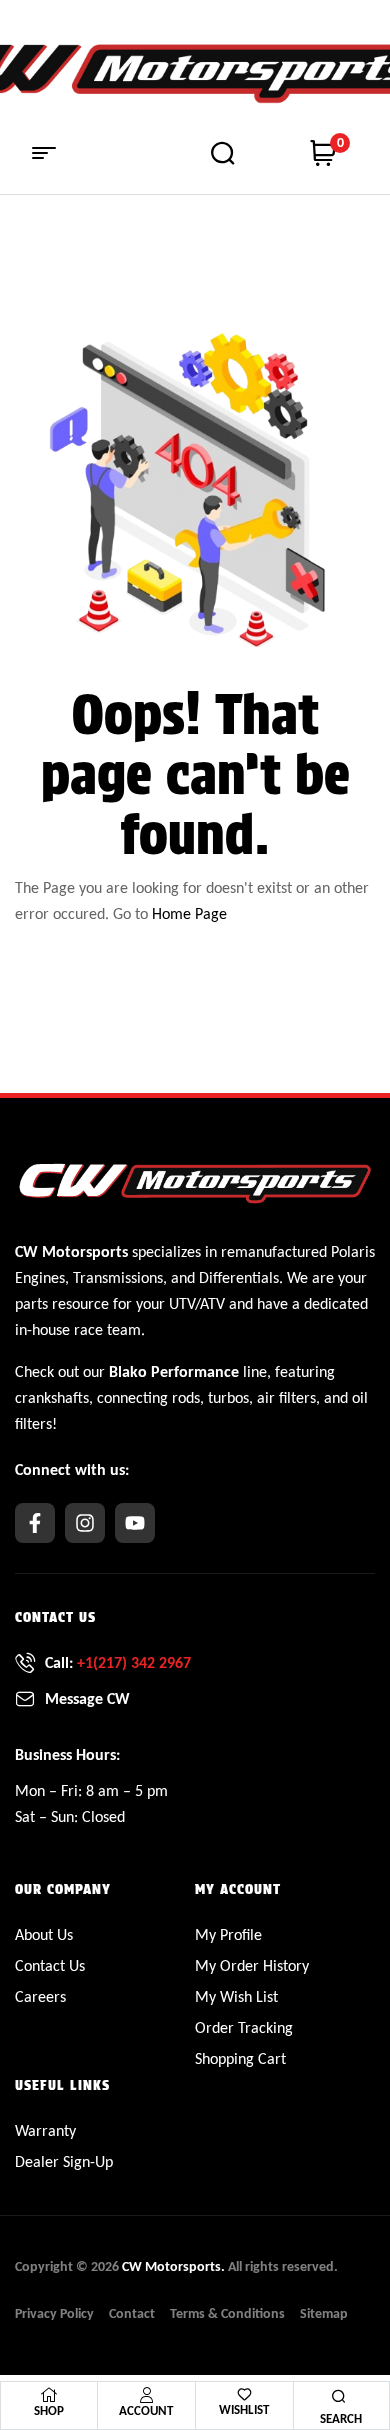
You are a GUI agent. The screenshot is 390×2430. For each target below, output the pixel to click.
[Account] (146, 2395)
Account (146, 2410)
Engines (40, 1277)
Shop (49, 2410)
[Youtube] (135, 1523)
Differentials (239, 1277)
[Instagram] (85, 1523)
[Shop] (49, 2395)
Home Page (189, 913)
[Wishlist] (244, 2394)
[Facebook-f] (35, 1523)
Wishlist (244, 2409)
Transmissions (118, 1277)
